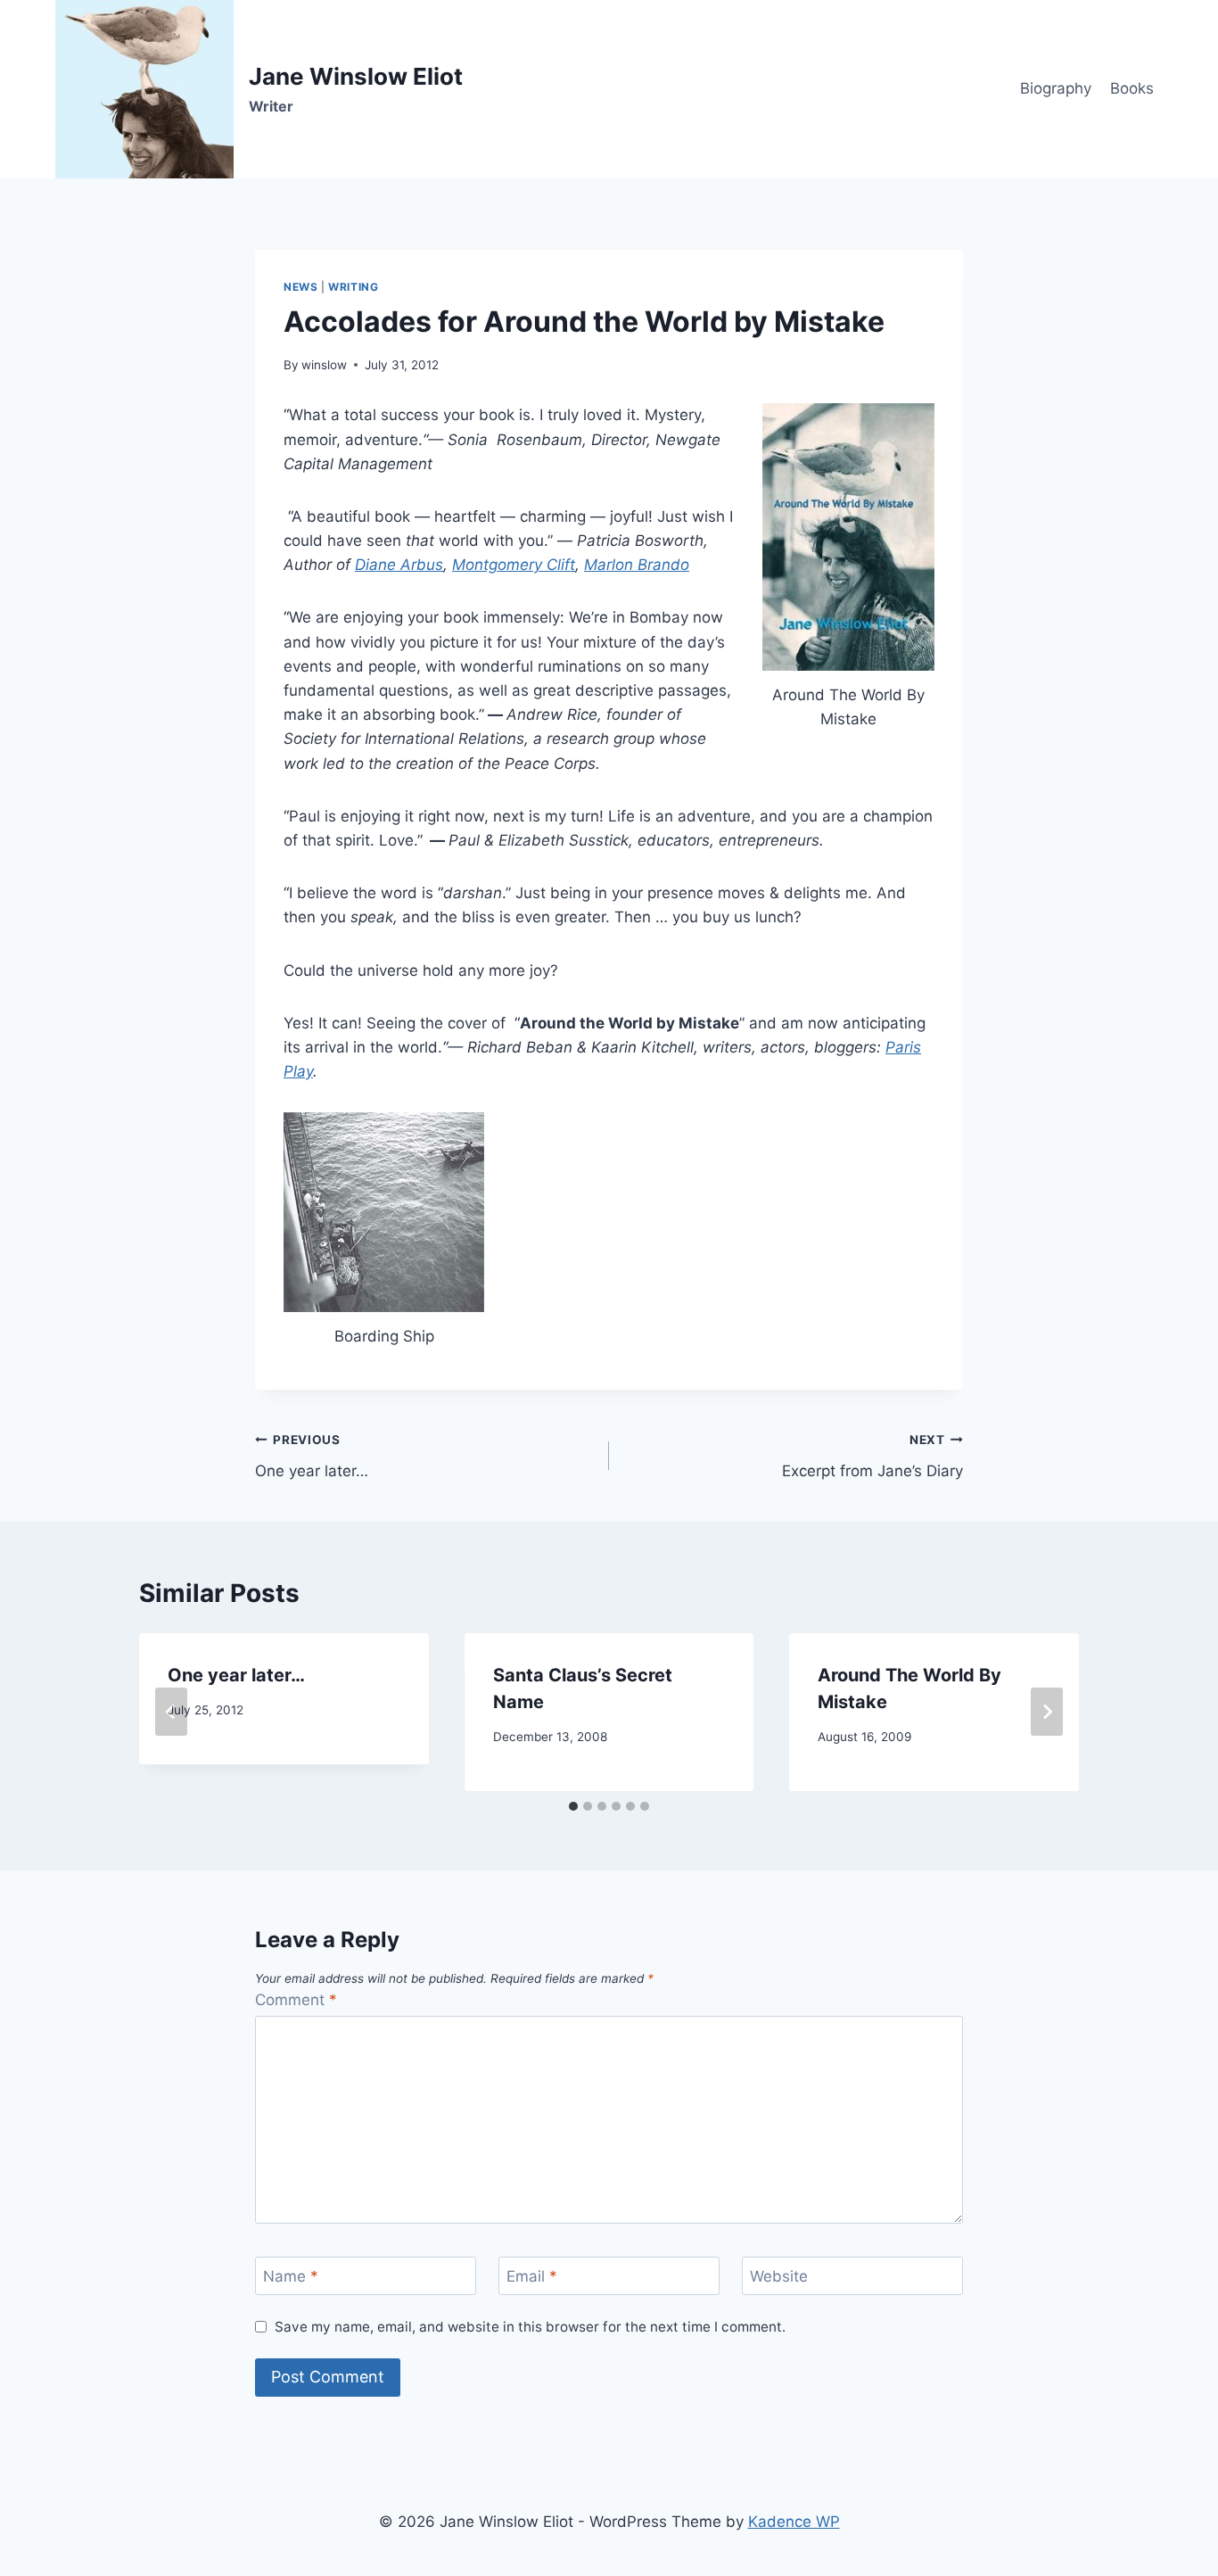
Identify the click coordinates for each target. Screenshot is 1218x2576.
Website (779, 2276)
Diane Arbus (399, 565)
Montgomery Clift (514, 565)
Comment (296, 2000)
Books (1132, 88)
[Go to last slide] (171, 1712)
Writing (353, 287)
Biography (1056, 88)
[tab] (573, 1806)
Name (291, 2276)
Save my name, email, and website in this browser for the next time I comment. (530, 2327)
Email (532, 2276)
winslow (324, 365)
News (300, 287)
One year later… (312, 1456)
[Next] (1047, 1712)
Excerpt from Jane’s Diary (872, 1456)
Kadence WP (794, 2522)
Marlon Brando (637, 565)
